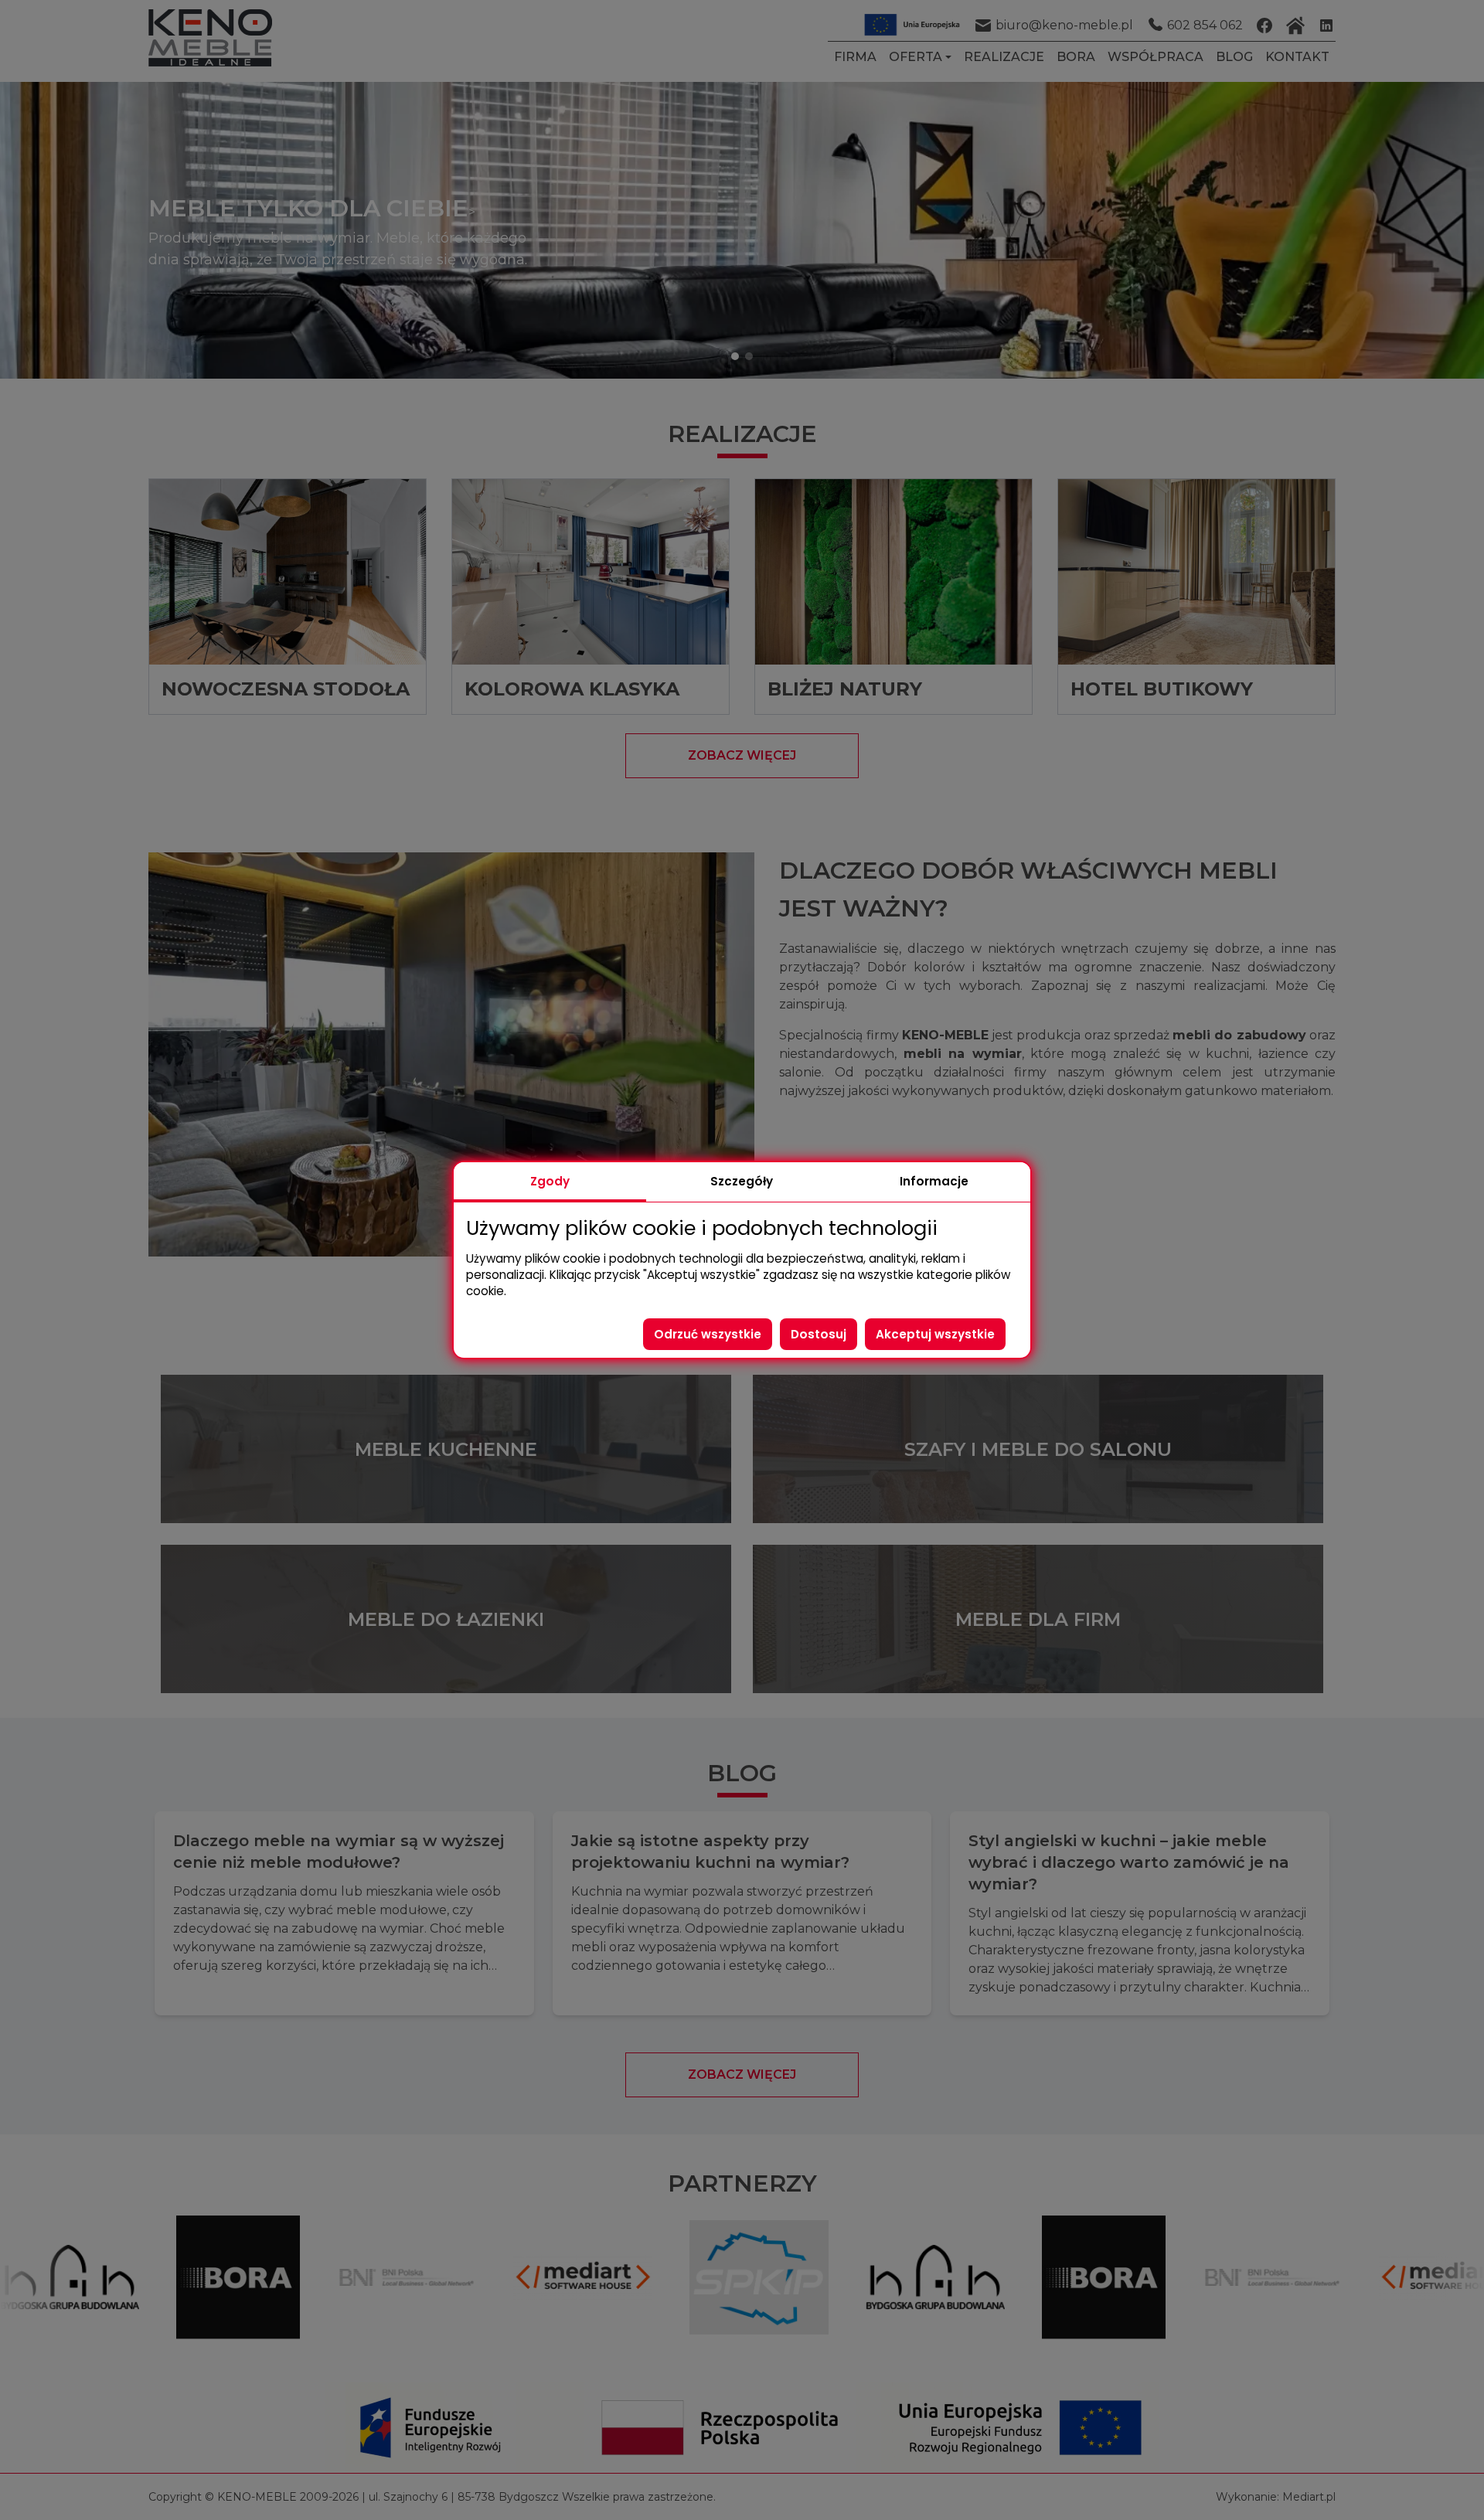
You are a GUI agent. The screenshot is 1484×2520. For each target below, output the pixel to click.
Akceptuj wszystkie (935, 1334)
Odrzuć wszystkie (708, 1334)
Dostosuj (819, 1334)
